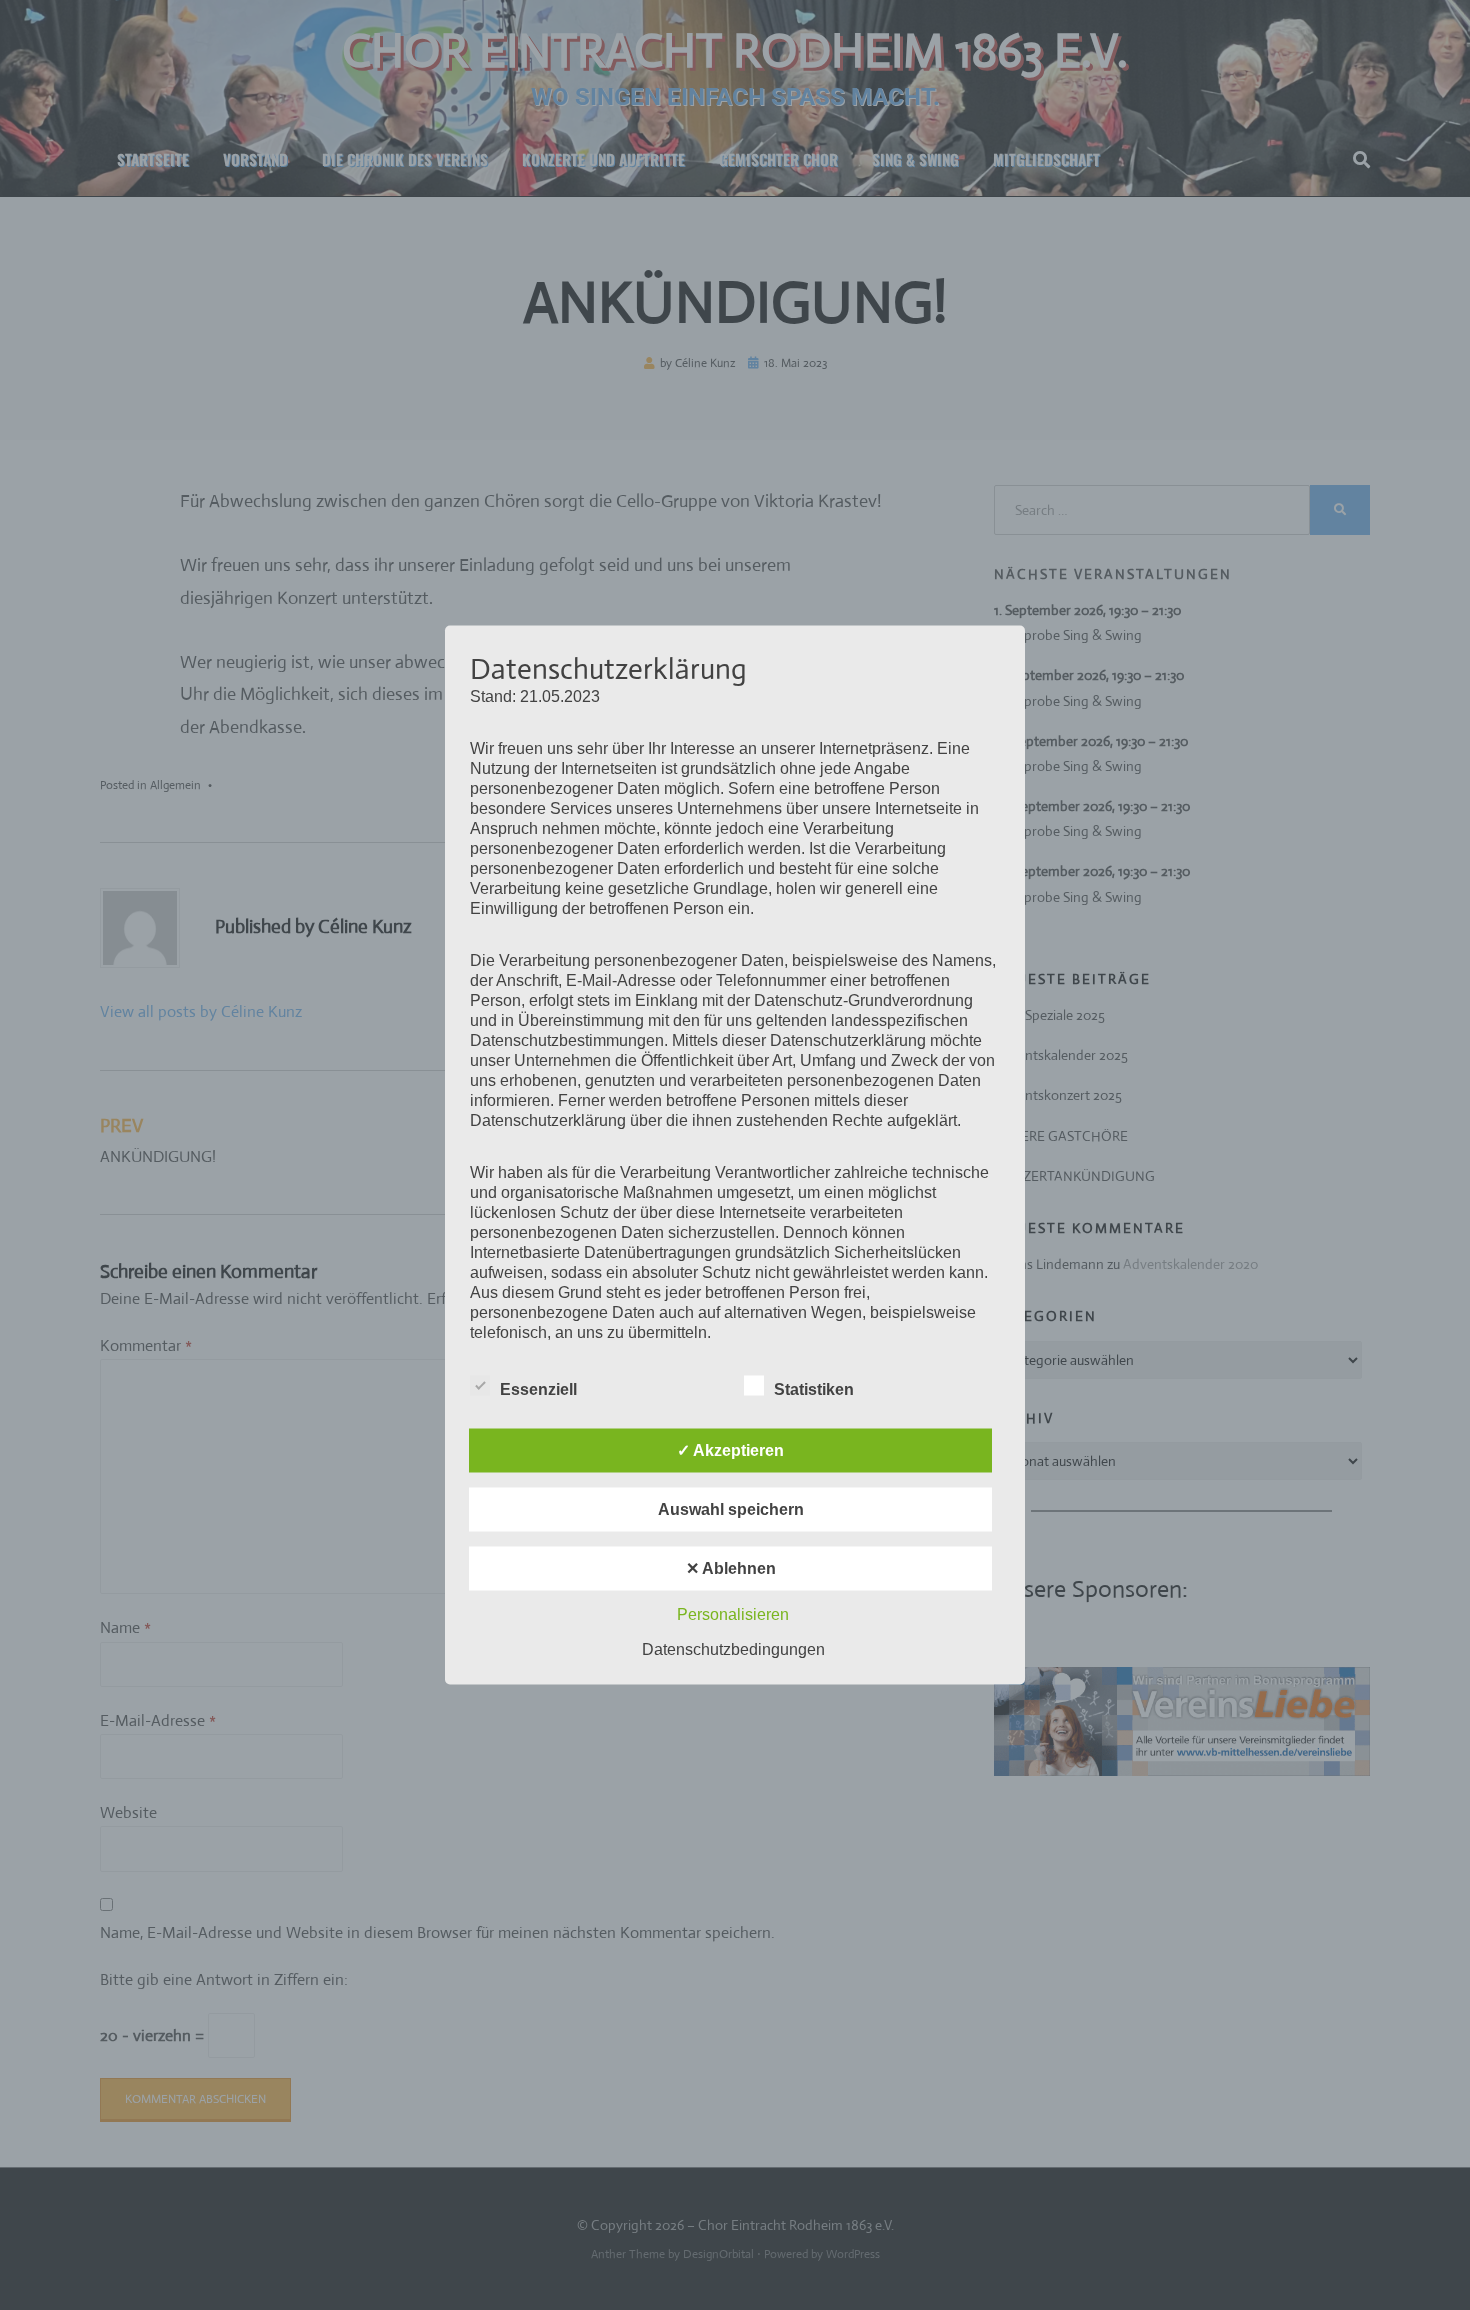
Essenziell (538, 1389)
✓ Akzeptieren (730, 1450)
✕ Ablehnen (731, 1568)
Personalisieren (733, 1614)
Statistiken (814, 1389)
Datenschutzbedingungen (733, 1649)
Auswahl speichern (731, 1509)
